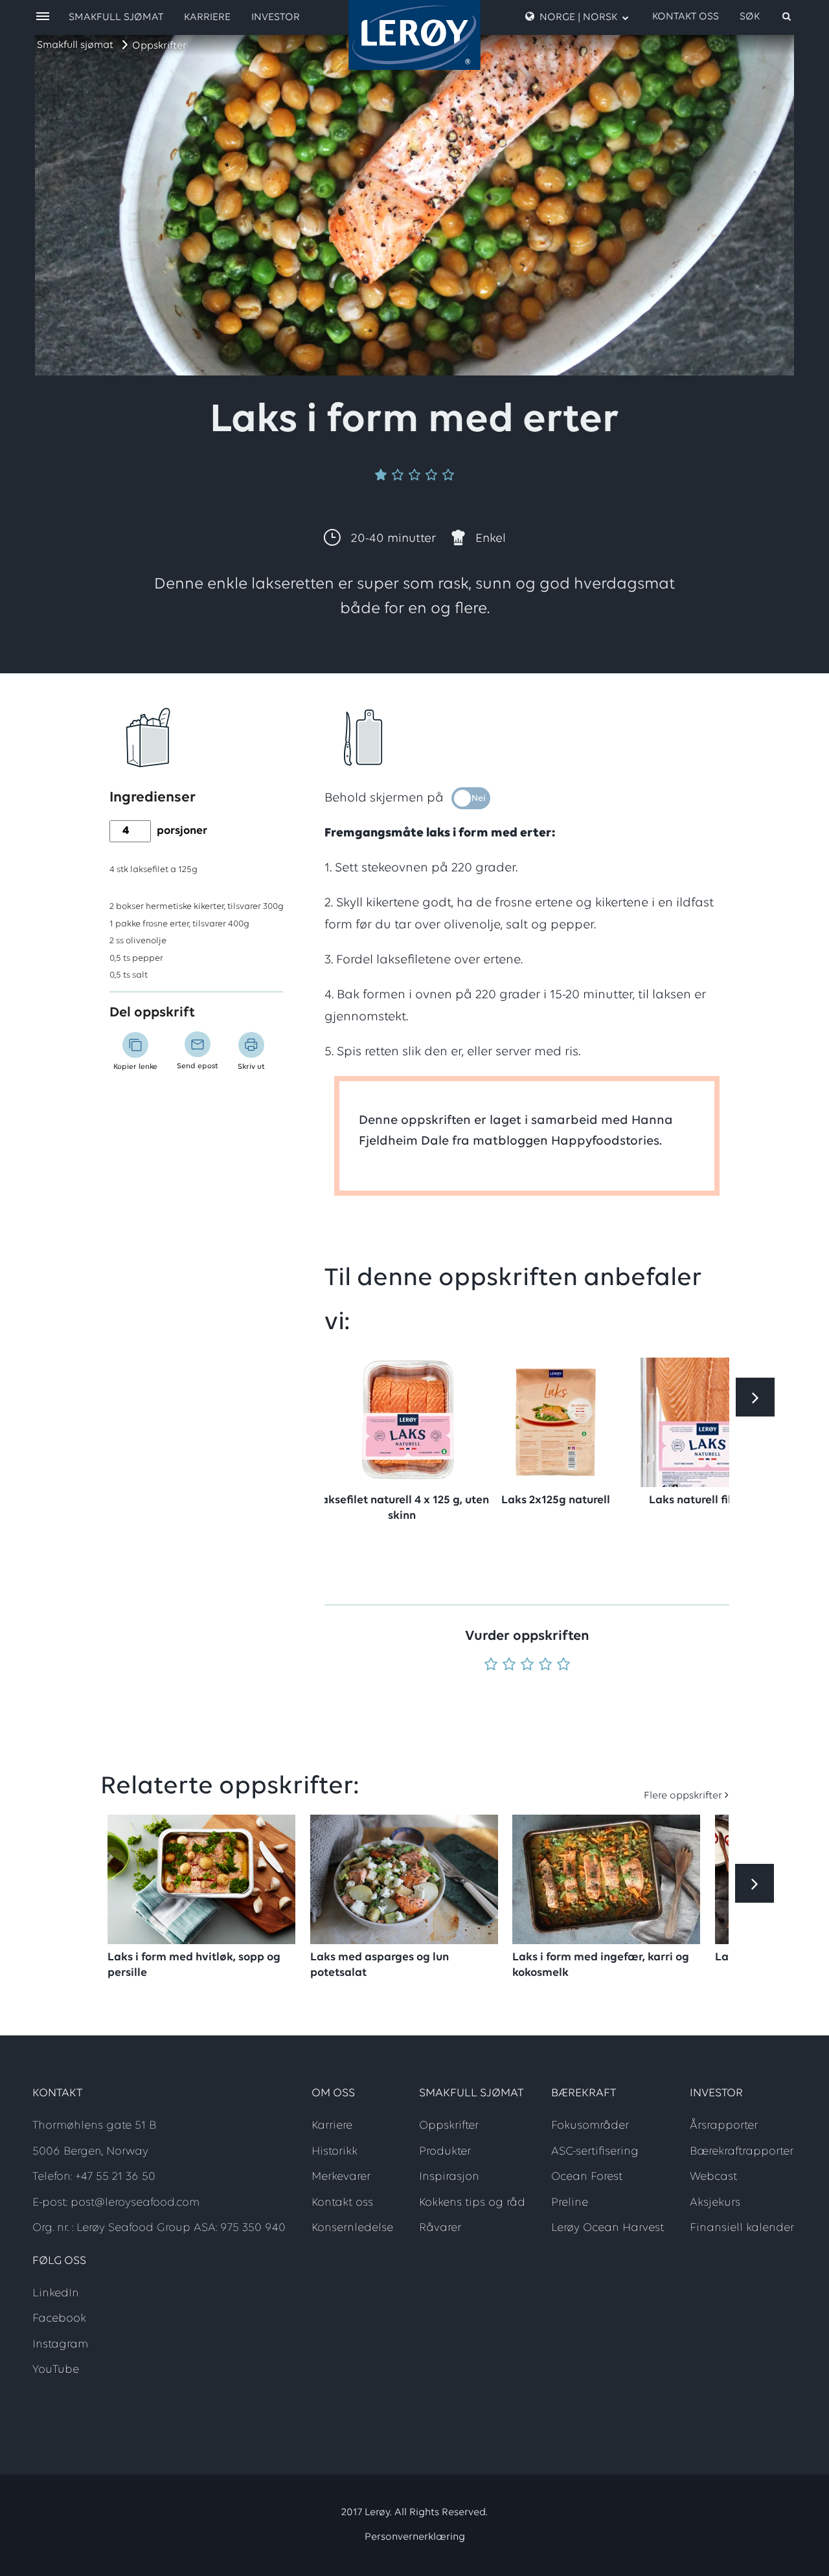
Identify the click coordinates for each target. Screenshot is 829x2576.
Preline (570, 2203)
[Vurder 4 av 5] (545, 1665)
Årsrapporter (724, 2126)
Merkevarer (341, 2177)
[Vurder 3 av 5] (527, 1665)
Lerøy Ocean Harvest (608, 2228)
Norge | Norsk (578, 17)
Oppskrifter (159, 46)
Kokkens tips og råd (472, 2203)
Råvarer (440, 2228)
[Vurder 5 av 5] (563, 1665)
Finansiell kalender (742, 2228)
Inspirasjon (449, 2177)
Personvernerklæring (415, 2537)
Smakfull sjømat (75, 45)
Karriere (207, 17)
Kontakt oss (686, 17)
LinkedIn (56, 2294)
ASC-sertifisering (595, 2152)
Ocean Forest (587, 2177)
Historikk (335, 2152)
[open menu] (43, 17)
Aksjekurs (715, 2203)
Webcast (713, 2177)
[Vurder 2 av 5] (509, 1665)
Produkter (445, 2152)
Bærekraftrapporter (742, 2152)
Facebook (59, 2319)
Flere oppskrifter (683, 1796)
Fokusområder (590, 2126)
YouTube (56, 2370)
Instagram (60, 2345)
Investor (276, 17)
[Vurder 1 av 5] (491, 1665)
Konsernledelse (352, 2228)
